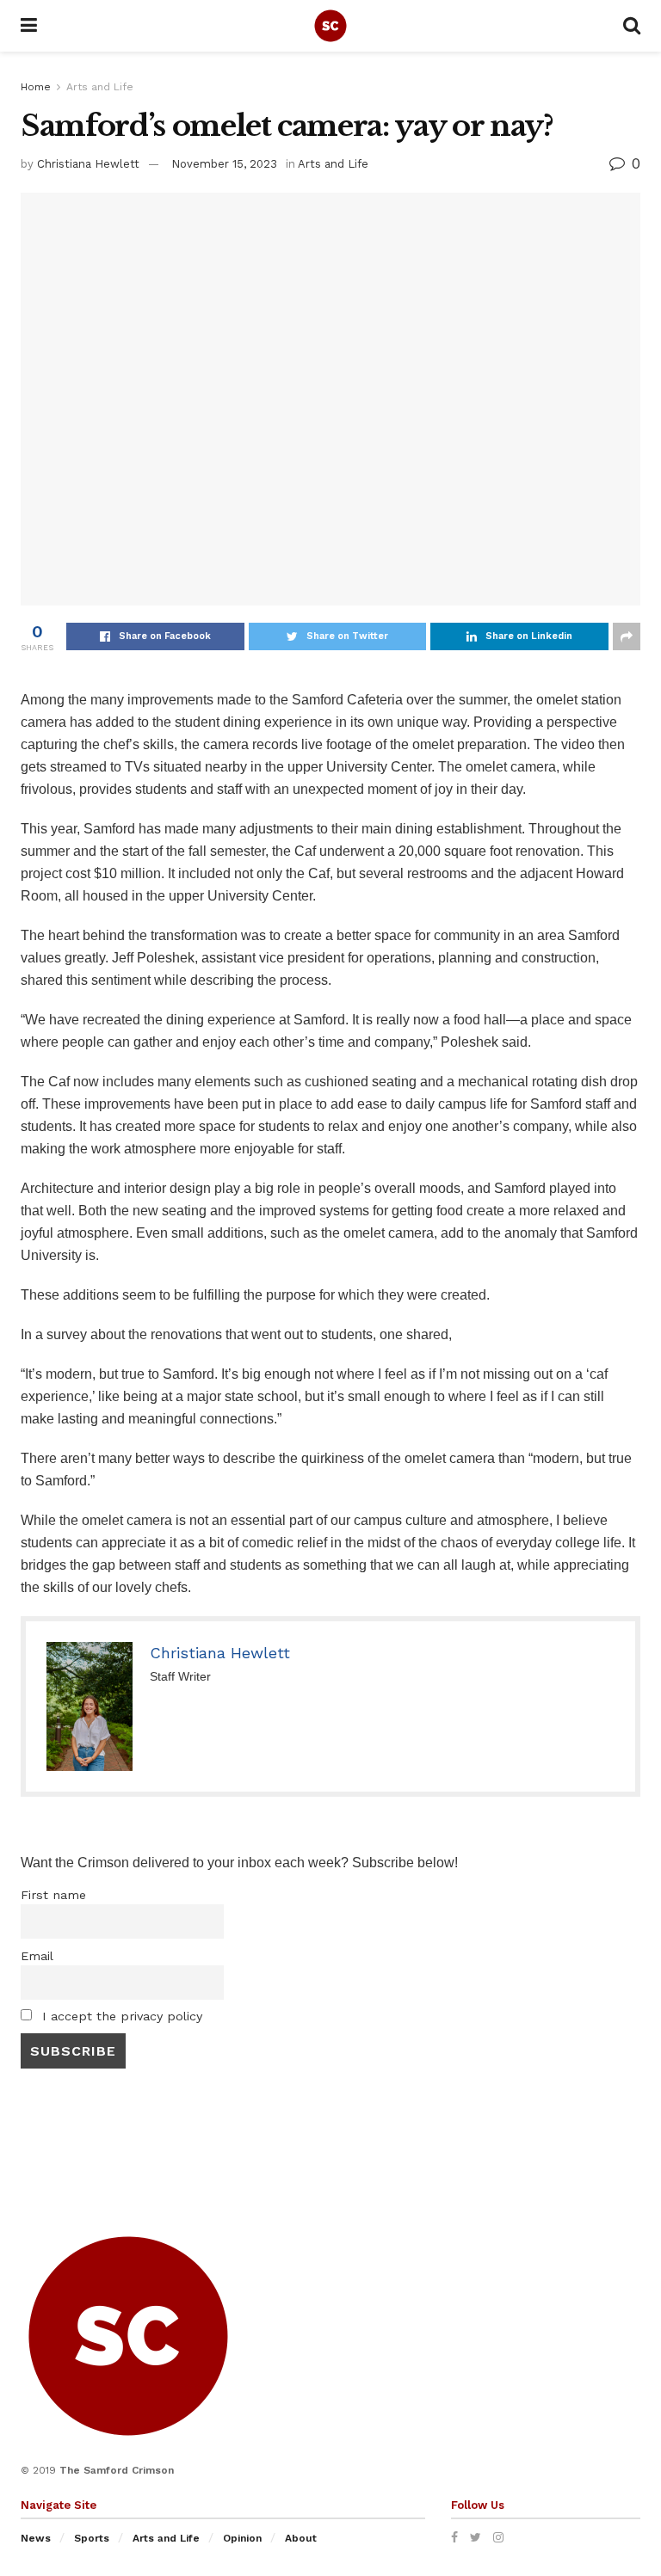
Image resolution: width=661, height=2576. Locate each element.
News (36, 2538)
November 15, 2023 (224, 164)
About (301, 2538)
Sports (92, 2538)
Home (36, 87)
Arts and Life (100, 87)
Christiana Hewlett (88, 164)
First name (53, 1895)
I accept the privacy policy (120, 2016)
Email (37, 1956)
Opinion (242, 2538)
